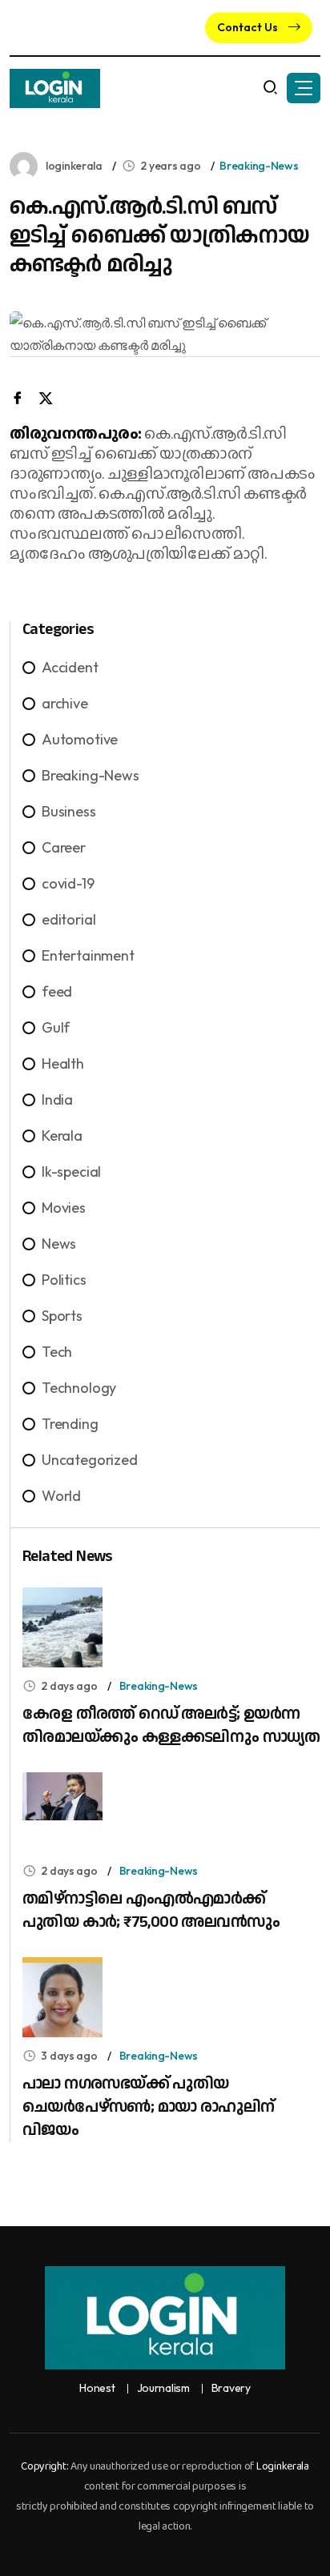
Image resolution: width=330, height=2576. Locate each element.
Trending (70, 1424)
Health (63, 1063)
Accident (70, 667)
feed (57, 991)
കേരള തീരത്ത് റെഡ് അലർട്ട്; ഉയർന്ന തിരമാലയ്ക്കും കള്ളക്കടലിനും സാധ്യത (171, 1725)
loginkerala (74, 166)
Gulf (56, 1027)
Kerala (62, 1136)
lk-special (71, 1172)
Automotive (80, 739)
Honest (97, 2388)
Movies (64, 1208)
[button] (304, 88)
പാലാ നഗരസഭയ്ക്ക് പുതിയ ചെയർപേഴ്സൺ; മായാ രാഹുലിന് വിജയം (148, 2107)
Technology (79, 1388)
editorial (68, 919)
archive (65, 703)
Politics (64, 1280)
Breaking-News (259, 166)
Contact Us (249, 27)
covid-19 (68, 883)
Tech (57, 1352)
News (59, 1244)
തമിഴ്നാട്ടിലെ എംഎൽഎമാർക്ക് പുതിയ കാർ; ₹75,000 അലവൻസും (151, 1910)
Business (69, 811)
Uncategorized (90, 1460)
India (57, 1099)
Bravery (231, 2388)
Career (64, 847)
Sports (62, 1316)
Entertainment (88, 955)
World (61, 1496)
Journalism (163, 2388)
